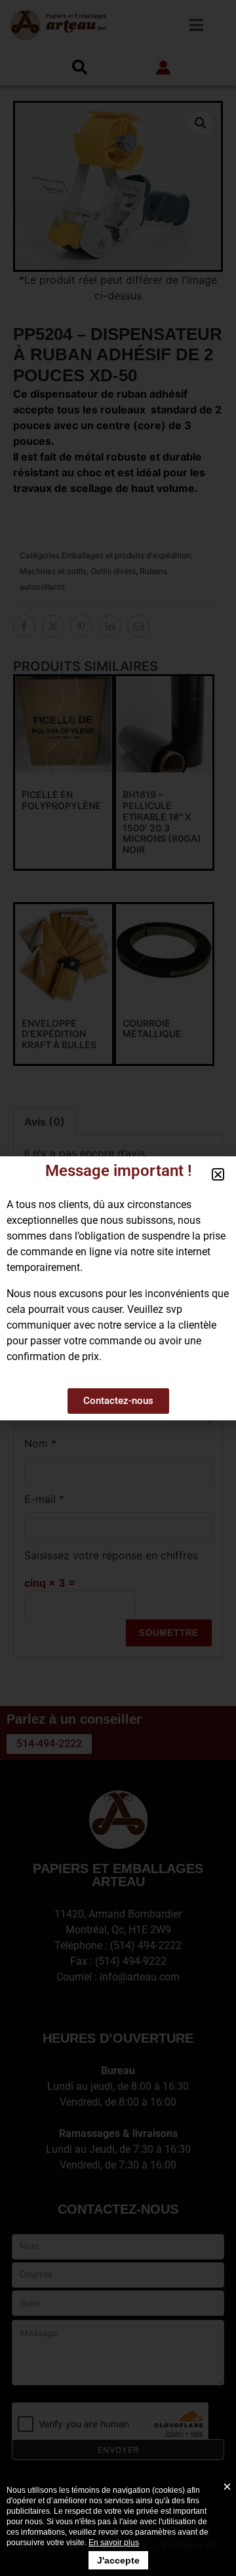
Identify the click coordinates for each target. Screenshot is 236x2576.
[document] (118, 1288)
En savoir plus (114, 2543)
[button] (218, 1174)
